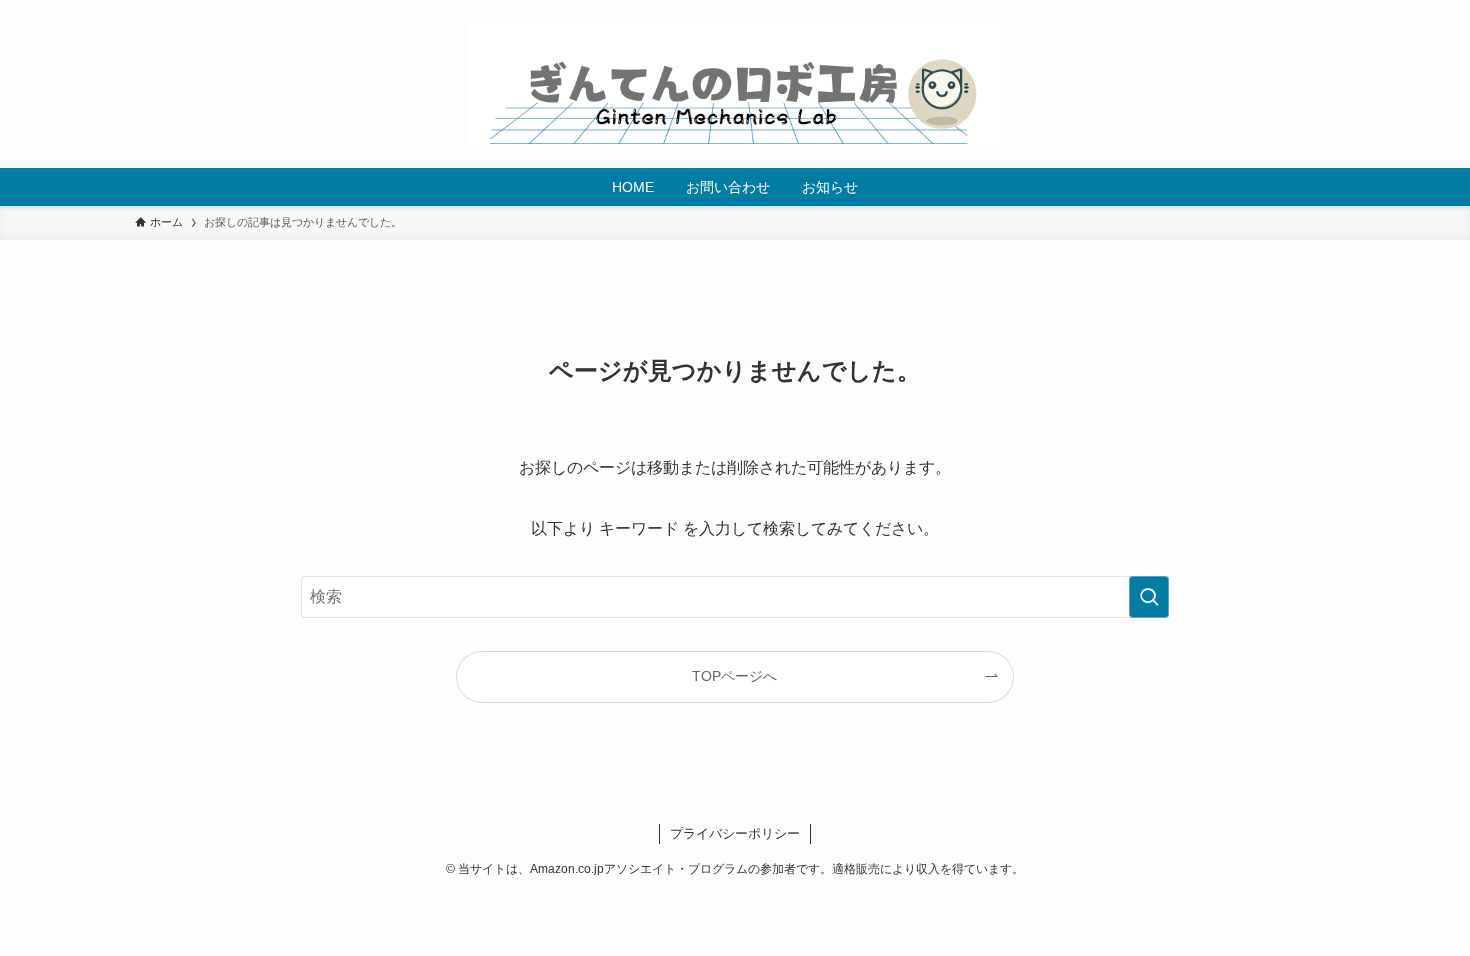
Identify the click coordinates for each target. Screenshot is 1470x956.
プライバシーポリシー (735, 833)
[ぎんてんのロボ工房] (735, 84)
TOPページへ (734, 676)
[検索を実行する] (1149, 597)
